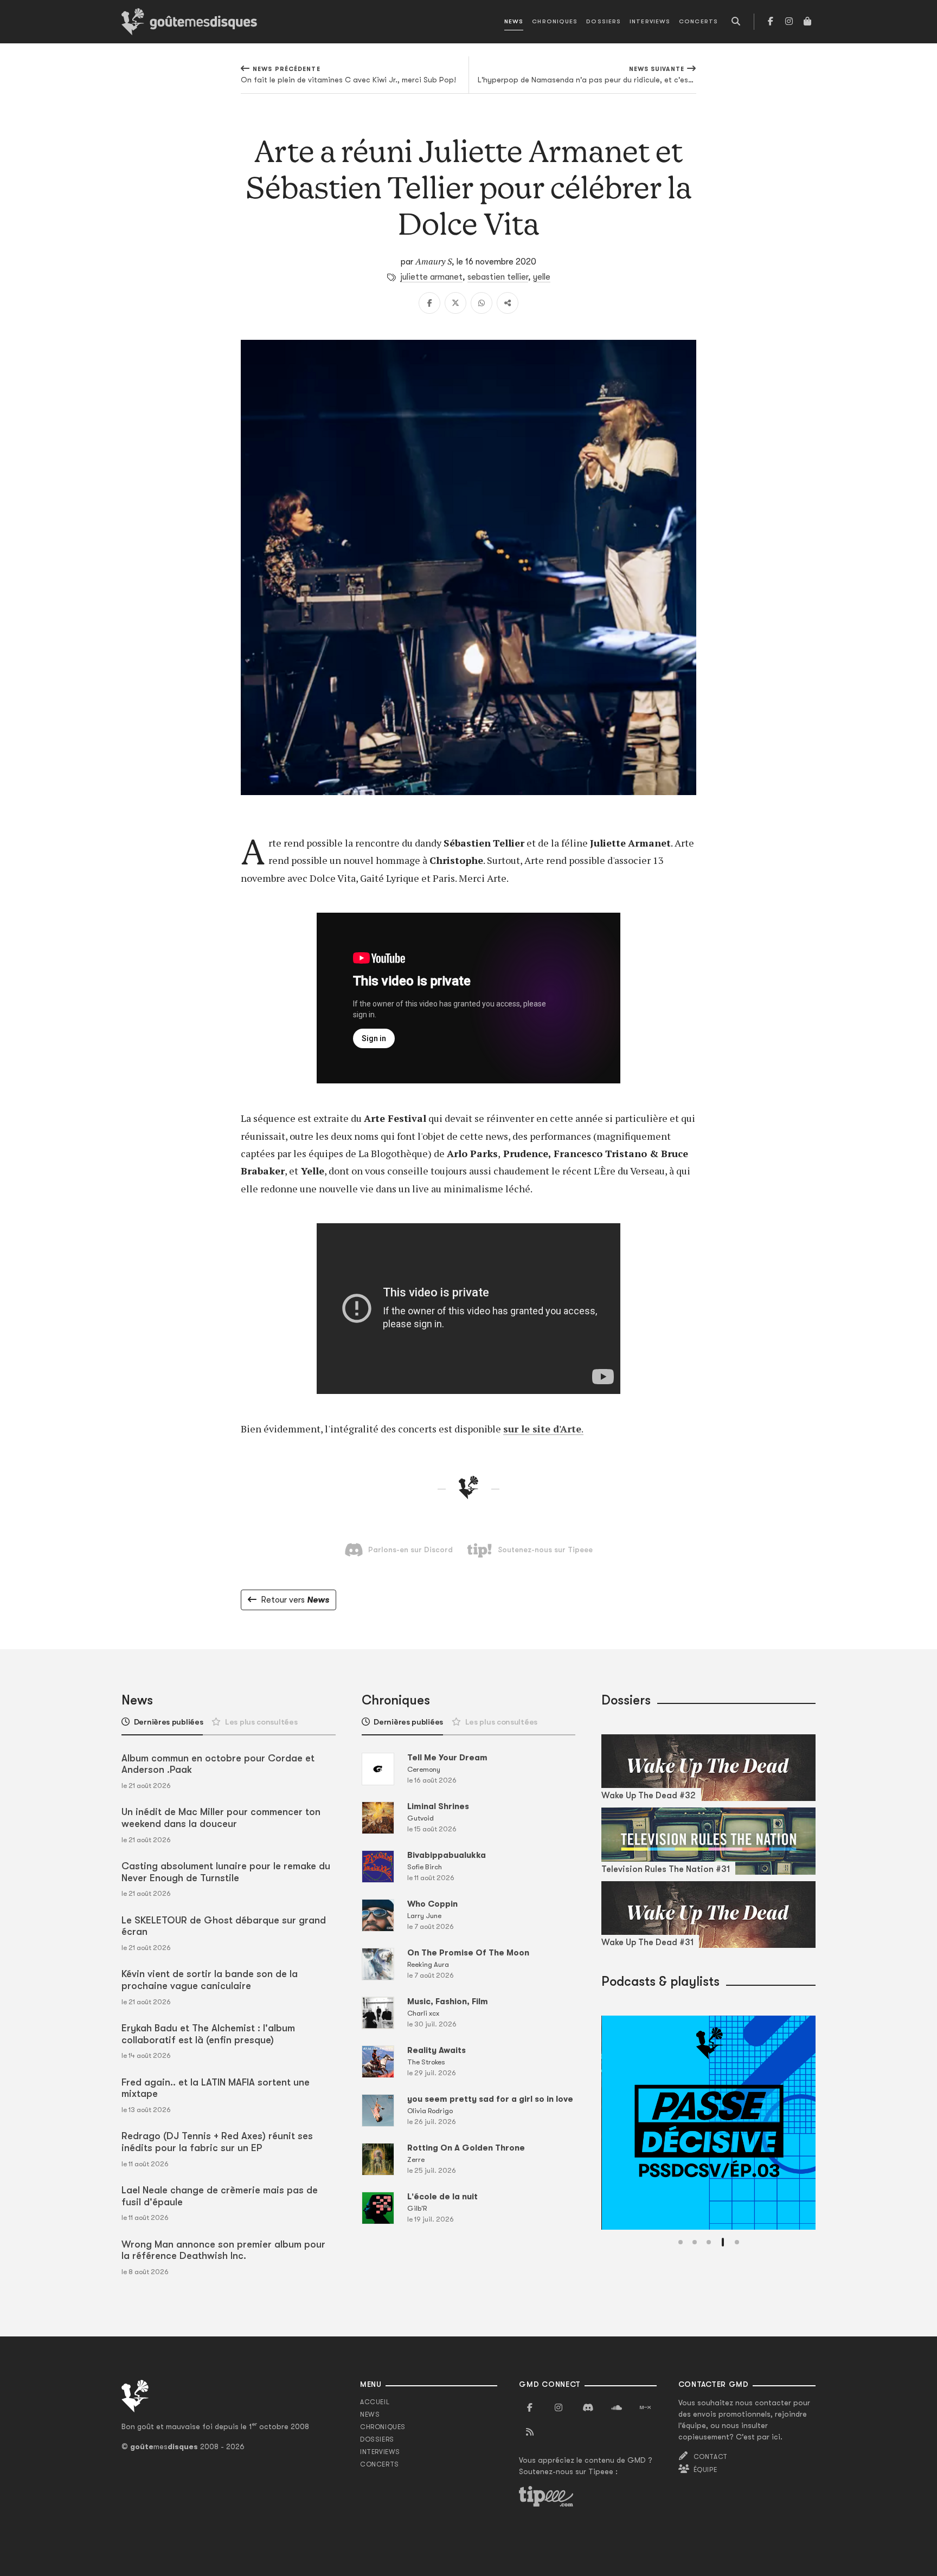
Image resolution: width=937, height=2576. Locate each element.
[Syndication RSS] (530, 2432)
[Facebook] (771, 22)
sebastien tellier (498, 277)
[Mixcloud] (645, 2408)
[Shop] (807, 22)
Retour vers (295, 1600)
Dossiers (604, 21)
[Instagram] (789, 22)
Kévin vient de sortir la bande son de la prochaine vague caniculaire (210, 1980)
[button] (681, 2242)
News (514, 21)
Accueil (375, 2402)
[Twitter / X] (455, 303)
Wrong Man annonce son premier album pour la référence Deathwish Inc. (223, 2250)
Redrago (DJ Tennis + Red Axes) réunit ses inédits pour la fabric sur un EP (217, 2142)
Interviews (650, 21)
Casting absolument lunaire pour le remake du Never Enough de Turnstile (226, 1872)
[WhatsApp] (482, 303)
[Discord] (588, 2408)
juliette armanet (431, 277)
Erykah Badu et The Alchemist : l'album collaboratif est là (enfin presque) (208, 2034)
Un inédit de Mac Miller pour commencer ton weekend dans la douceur (221, 1818)
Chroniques (555, 21)
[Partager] (508, 303)
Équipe (705, 2470)
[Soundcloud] (617, 2408)
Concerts (698, 21)
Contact (711, 2457)
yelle (542, 277)
